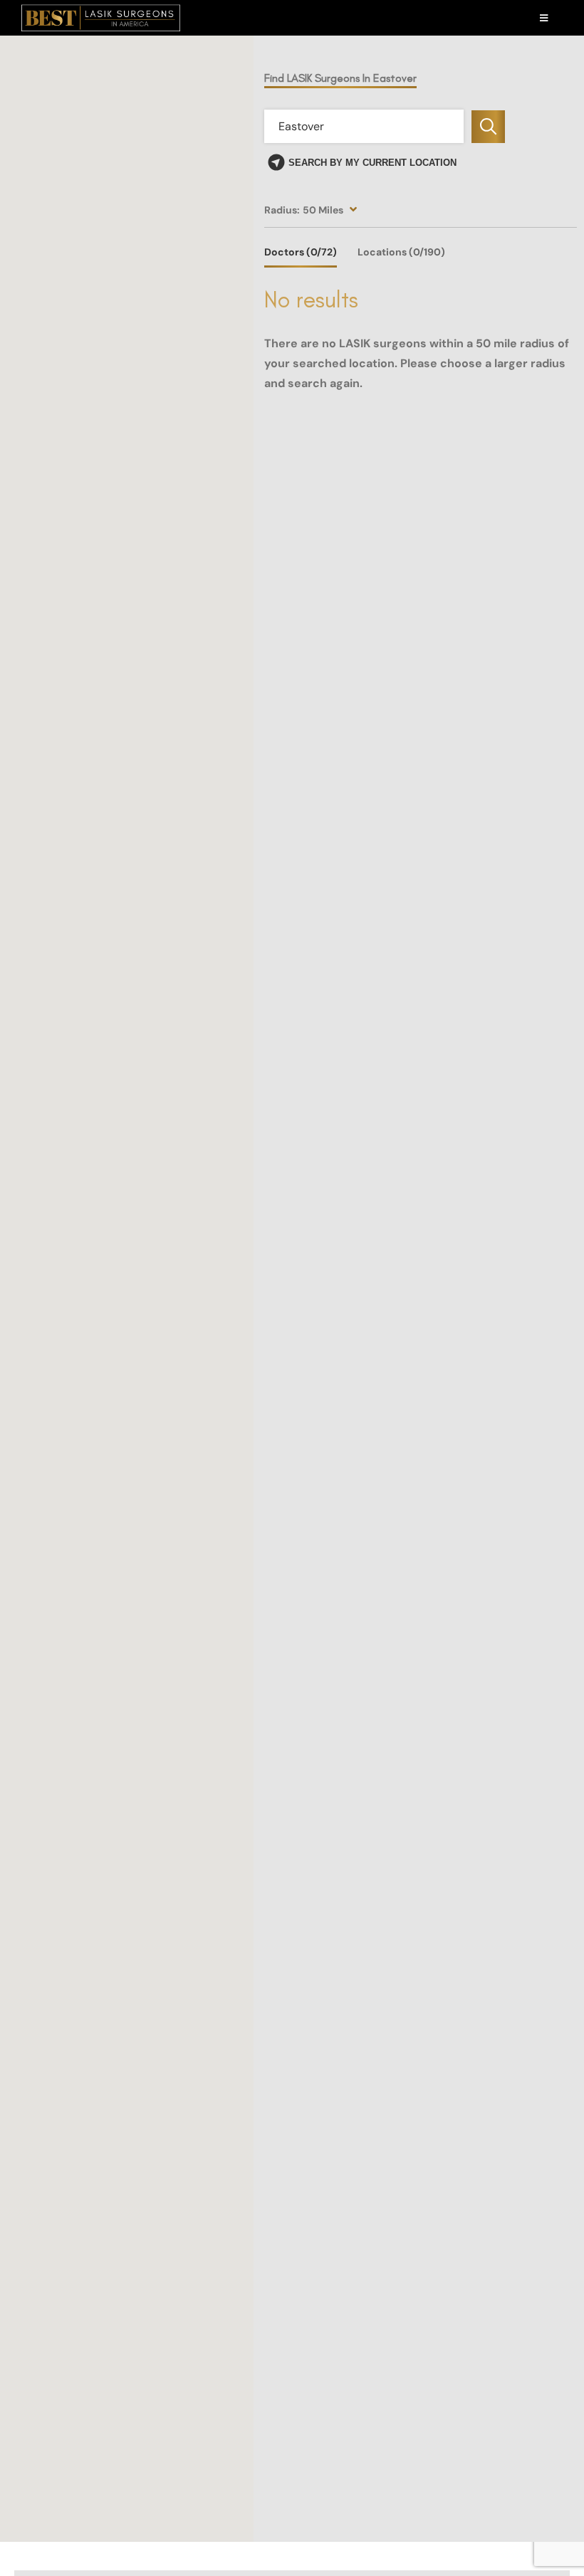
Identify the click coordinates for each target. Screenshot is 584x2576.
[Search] (488, 127)
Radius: (282, 210)
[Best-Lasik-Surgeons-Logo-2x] (101, 10)
